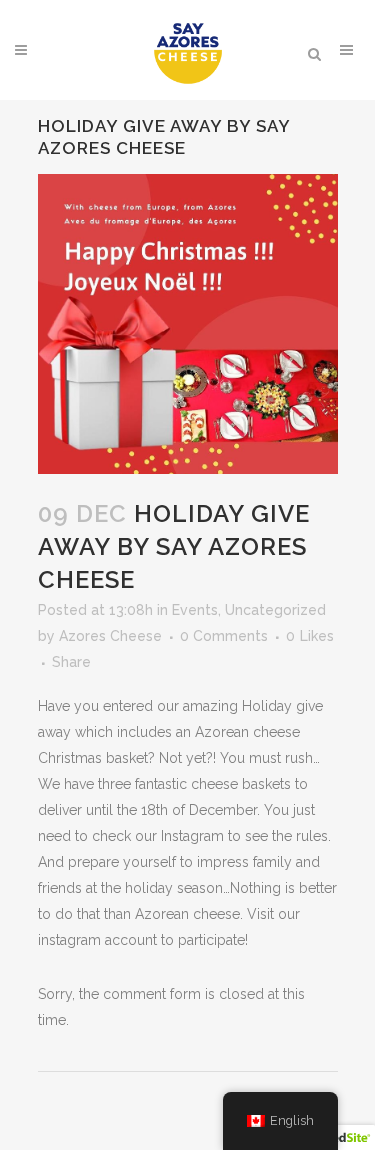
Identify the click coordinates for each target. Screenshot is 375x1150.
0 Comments (224, 636)
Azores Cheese (110, 636)
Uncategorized (275, 610)
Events (195, 610)
